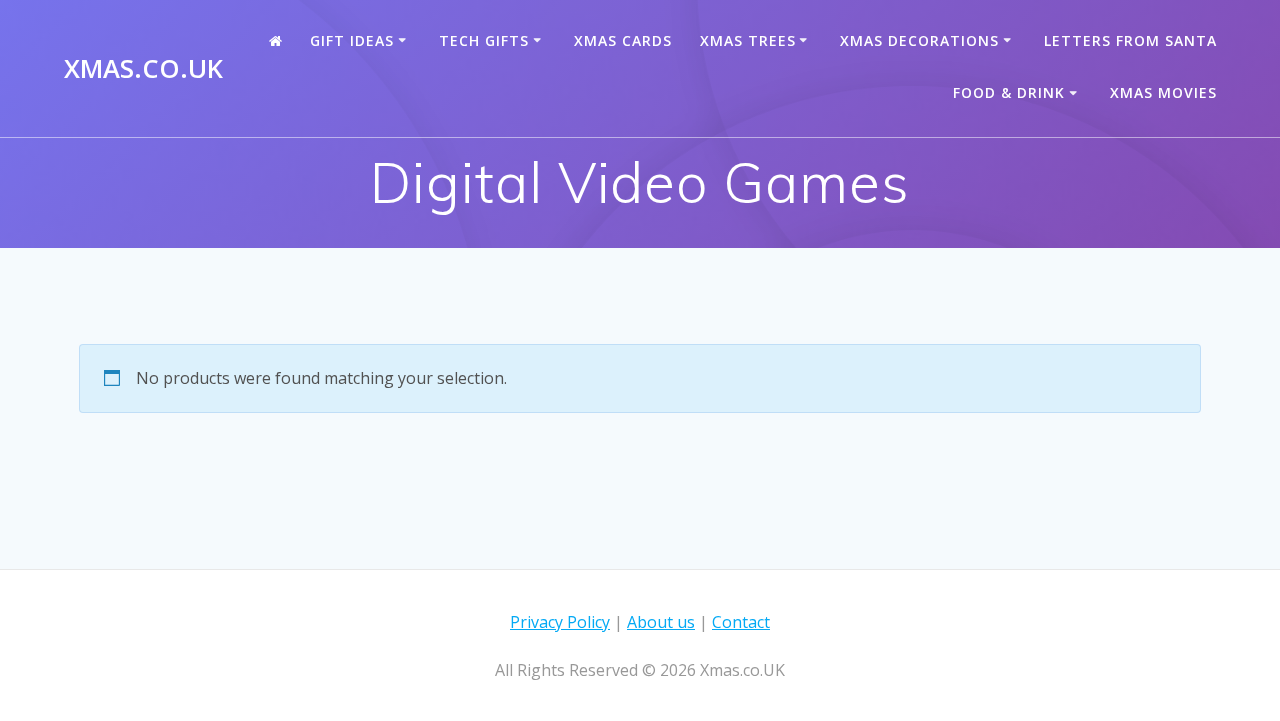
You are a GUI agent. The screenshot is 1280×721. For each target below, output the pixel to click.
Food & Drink (1009, 92)
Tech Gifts (484, 40)
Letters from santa (1130, 40)
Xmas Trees (748, 40)
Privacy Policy (560, 622)
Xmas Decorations (919, 40)
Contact (741, 622)
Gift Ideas (352, 40)
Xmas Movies (1163, 92)
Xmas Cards (623, 40)
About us (661, 622)
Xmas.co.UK (143, 69)
